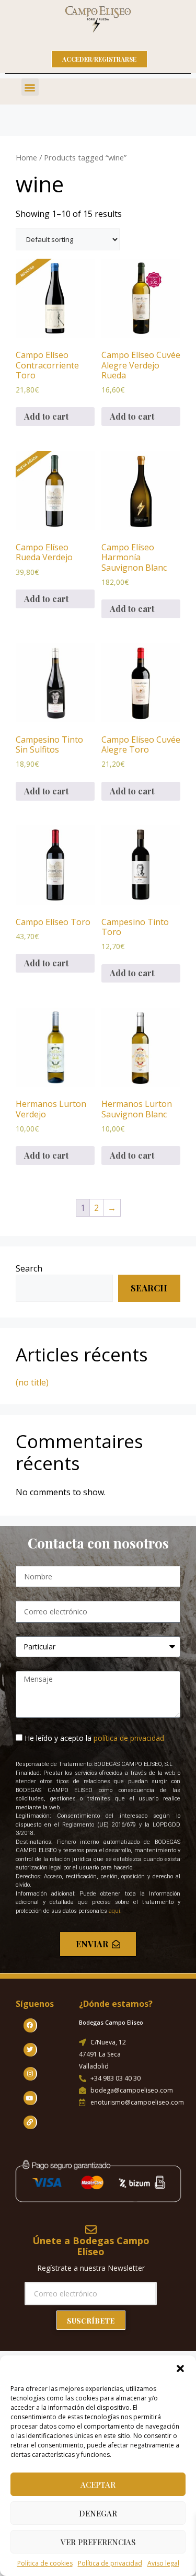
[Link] (30, 2122)
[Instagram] (30, 2074)
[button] (180, 2369)
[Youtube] (30, 2098)
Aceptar (98, 2485)
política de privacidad (129, 1738)
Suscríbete (91, 2321)
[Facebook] (30, 2025)
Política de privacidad (110, 2563)
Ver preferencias (98, 2542)
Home (26, 157)
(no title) (32, 1382)
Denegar (98, 2513)
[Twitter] (30, 2050)
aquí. (115, 1911)
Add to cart (46, 416)
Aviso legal (163, 2563)
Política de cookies (45, 2563)
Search (29, 1268)
